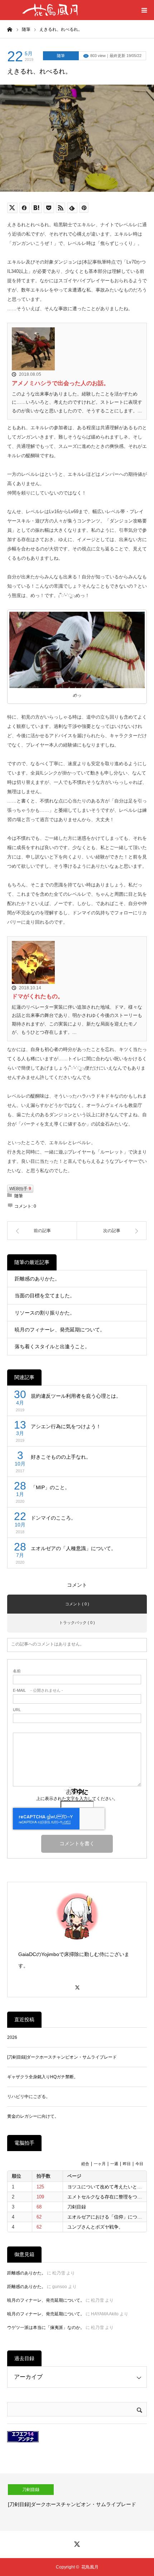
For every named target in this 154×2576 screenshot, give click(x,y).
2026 (12, 2037)
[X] (77, 1984)
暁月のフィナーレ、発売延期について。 (60, 1330)
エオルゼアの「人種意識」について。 (73, 1548)
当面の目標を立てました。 (45, 1296)
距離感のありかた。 (37, 1279)
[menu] (144, 10)
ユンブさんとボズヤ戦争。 (95, 2227)
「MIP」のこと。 (50, 1487)
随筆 (61, 56)
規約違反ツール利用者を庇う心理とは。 (76, 1396)
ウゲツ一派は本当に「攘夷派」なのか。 (46, 2328)
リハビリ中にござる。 (29, 2097)
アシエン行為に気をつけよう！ (66, 1426)
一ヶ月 (100, 2164)
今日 (139, 2164)
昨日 (127, 2164)
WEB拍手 (20, 1189)
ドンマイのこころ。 (53, 1518)
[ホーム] (10, 29)
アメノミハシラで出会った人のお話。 (61, 383)
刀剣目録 (77, 2207)
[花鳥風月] (50, 10)
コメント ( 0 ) (77, 1604)
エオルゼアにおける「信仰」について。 (109, 2217)
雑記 (50, 2490)
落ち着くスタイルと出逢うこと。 (52, 1346)
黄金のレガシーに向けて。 (33, 2116)
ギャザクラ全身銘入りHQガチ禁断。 (43, 2077)
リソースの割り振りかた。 (45, 1313)
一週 (114, 2164)
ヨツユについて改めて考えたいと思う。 (109, 2187)
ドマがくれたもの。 (38, 996)
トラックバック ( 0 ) (77, 1623)
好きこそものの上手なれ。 (61, 1457)
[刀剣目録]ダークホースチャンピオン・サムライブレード (62, 2057)
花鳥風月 (90, 2567)
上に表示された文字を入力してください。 (77, 1799)
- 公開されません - (38, 1690)
